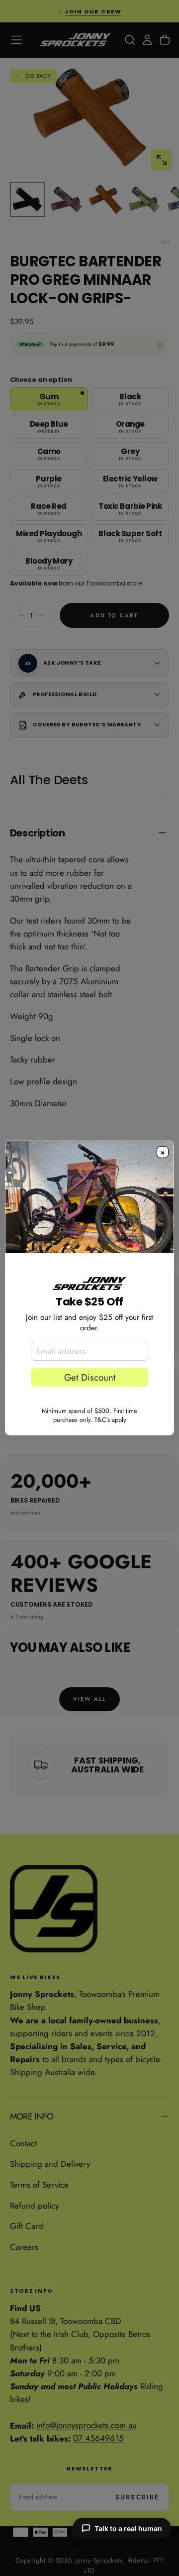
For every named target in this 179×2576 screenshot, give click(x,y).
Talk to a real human (128, 2528)
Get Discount (90, 1377)
